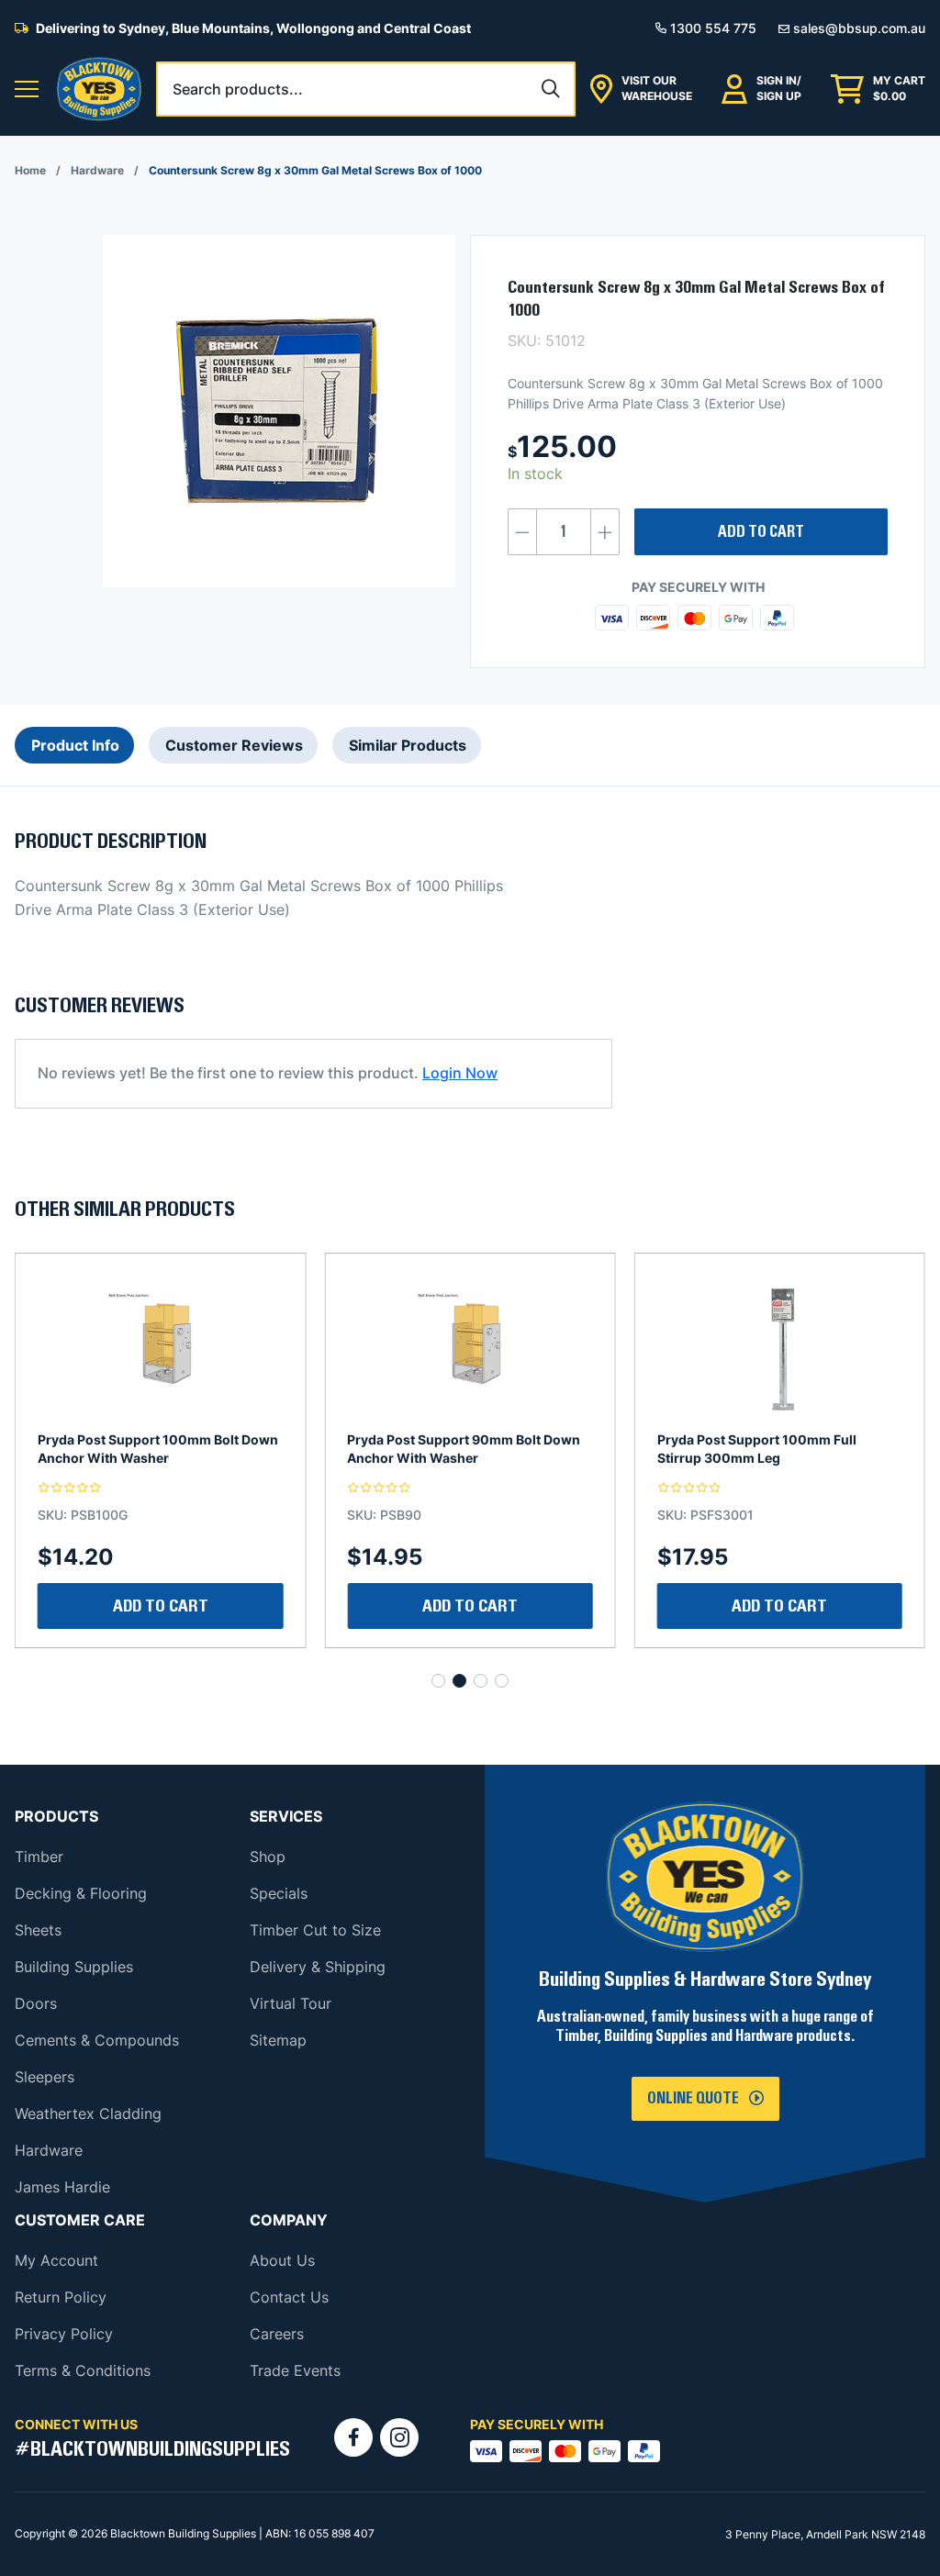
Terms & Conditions (83, 2370)
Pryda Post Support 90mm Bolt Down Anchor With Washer (154, 1449)
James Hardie (62, 2187)
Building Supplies (74, 1967)
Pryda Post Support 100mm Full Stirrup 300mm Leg (447, 1449)
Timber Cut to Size (315, 1930)
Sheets (38, 1930)
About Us (282, 2260)
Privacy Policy (64, 2334)
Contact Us (289, 2297)
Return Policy (61, 2297)
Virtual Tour (291, 2003)
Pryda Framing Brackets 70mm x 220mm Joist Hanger (759, 1449)
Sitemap (278, 2040)
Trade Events (295, 2370)
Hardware (97, 170)
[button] (27, 89)
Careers (277, 2334)
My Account (56, 2260)
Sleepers (45, 2077)
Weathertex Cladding (88, 2113)
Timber (39, 1857)
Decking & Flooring (81, 1893)
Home (30, 170)
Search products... (238, 89)
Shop (268, 1857)
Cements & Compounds (97, 2040)
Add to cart (761, 532)
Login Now (460, 1073)
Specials (279, 1893)
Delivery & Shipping (318, 1967)
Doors (36, 2003)
